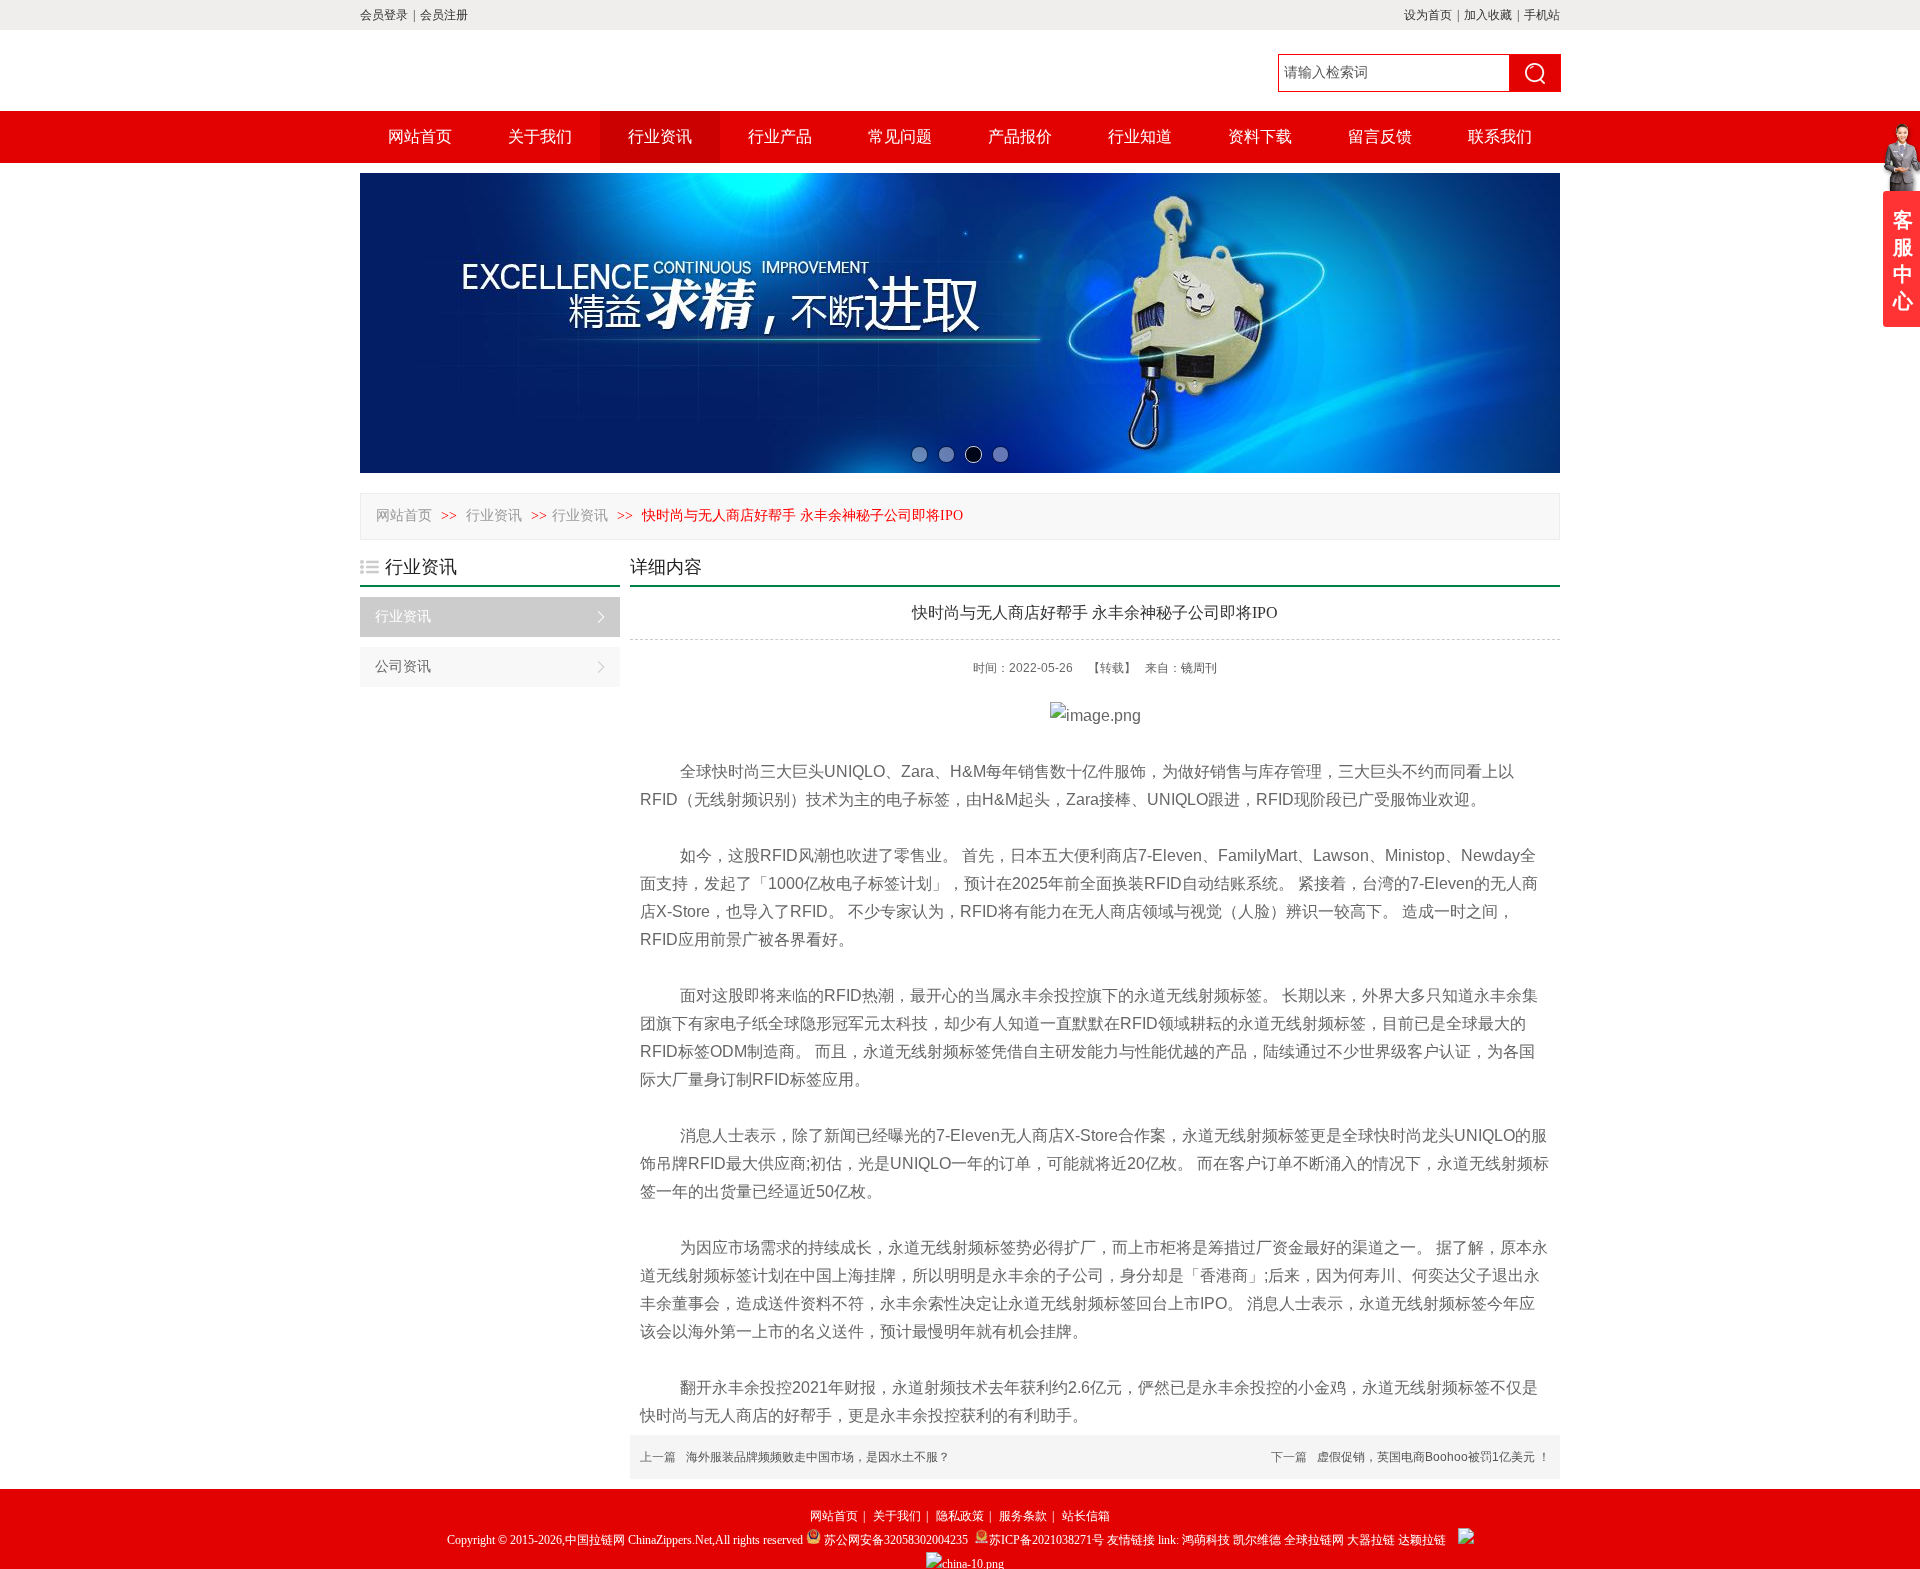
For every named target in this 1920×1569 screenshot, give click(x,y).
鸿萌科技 (1206, 1540)
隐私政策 (960, 1516)
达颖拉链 (1422, 1540)
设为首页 (1428, 15)
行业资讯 (496, 515)
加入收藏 (1488, 15)
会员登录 (384, 15)
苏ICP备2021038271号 (1046, 1540)
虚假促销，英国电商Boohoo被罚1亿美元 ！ (1433, 1457)
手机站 (1542, 15)
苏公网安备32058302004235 (896, 1540)
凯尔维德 (1257, 1540)
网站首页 (404, 515)
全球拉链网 (1314, 1540)
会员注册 (444, 15)
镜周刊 (1199, 668)
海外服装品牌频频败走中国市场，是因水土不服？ (818, 1457)
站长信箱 (1086, 1516)
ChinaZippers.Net (670, 1540)
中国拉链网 (595, 1540)
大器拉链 (1371, 1540)
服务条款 (1023, 1516)
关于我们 (897, 1516)
